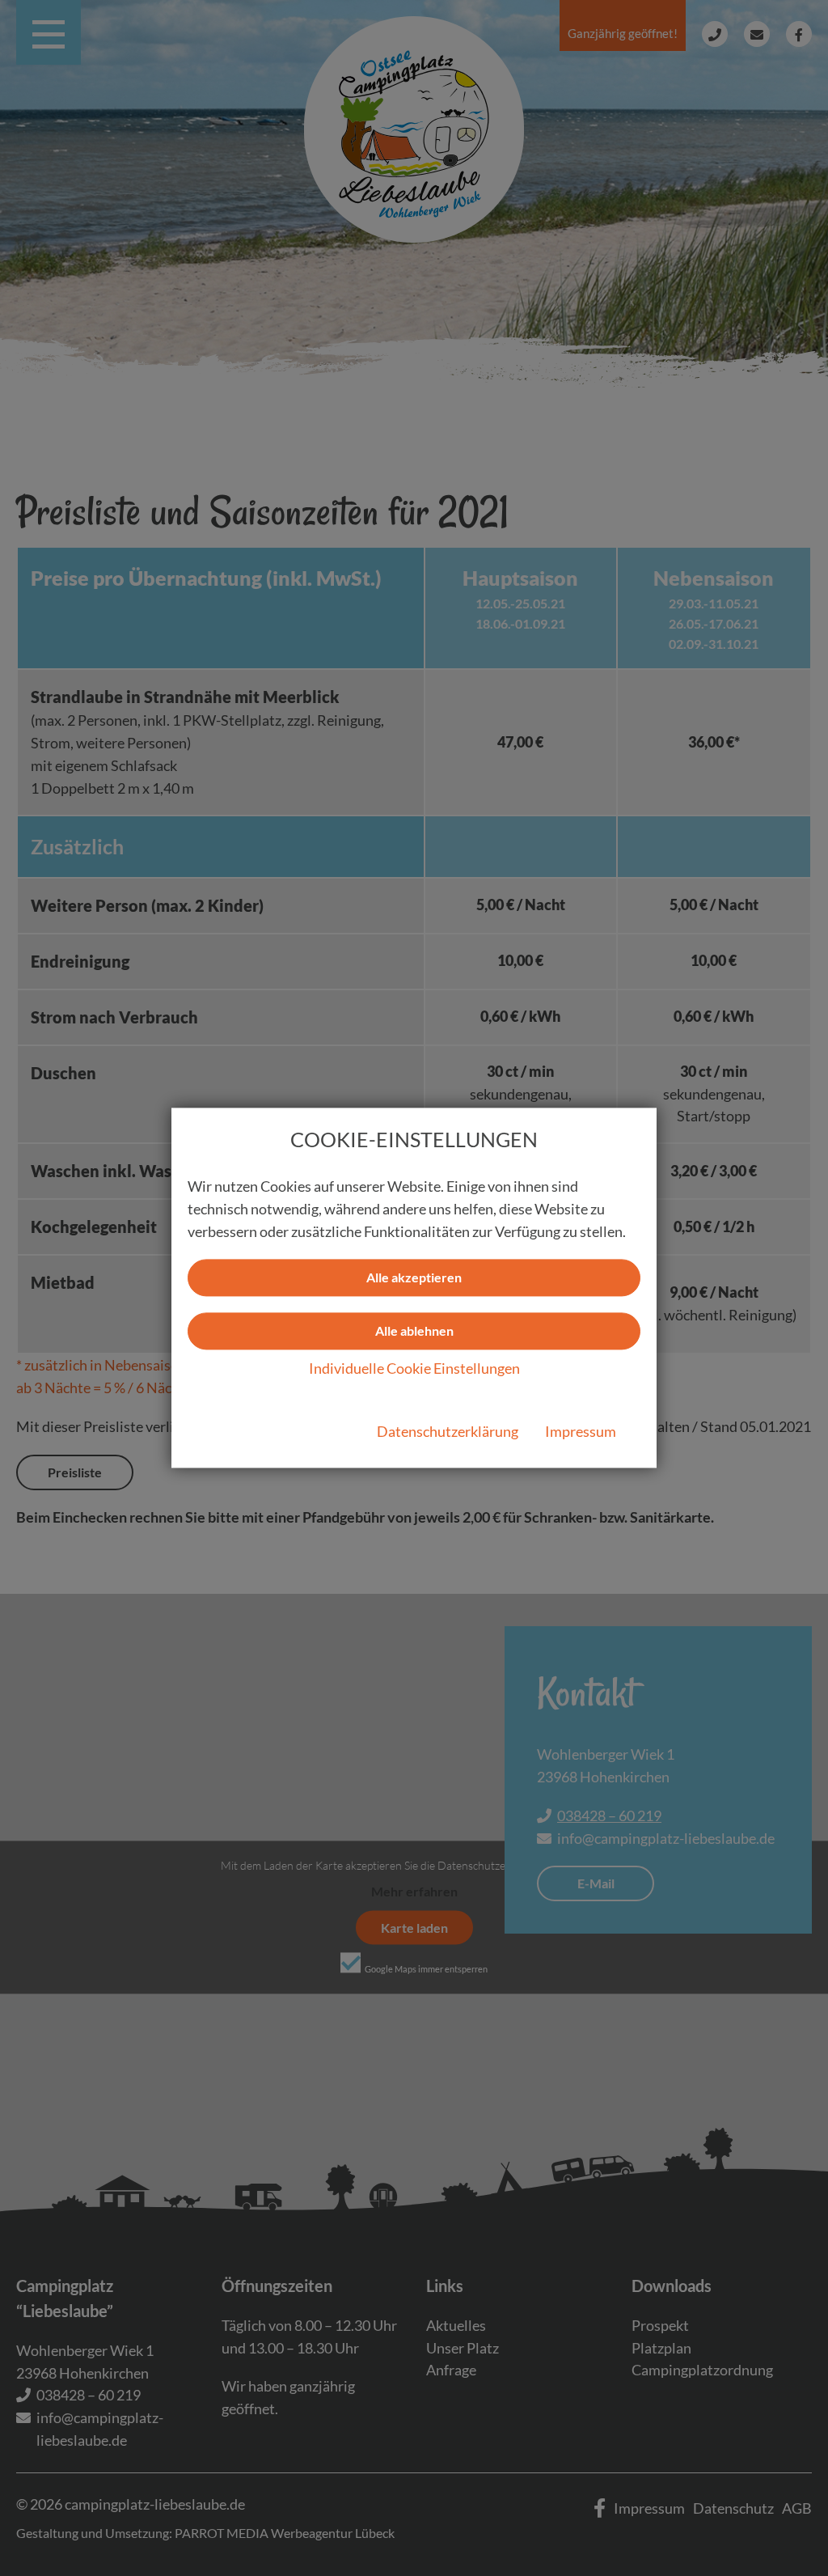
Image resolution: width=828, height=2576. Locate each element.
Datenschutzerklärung (448, 1432)
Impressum (581, 1432)
